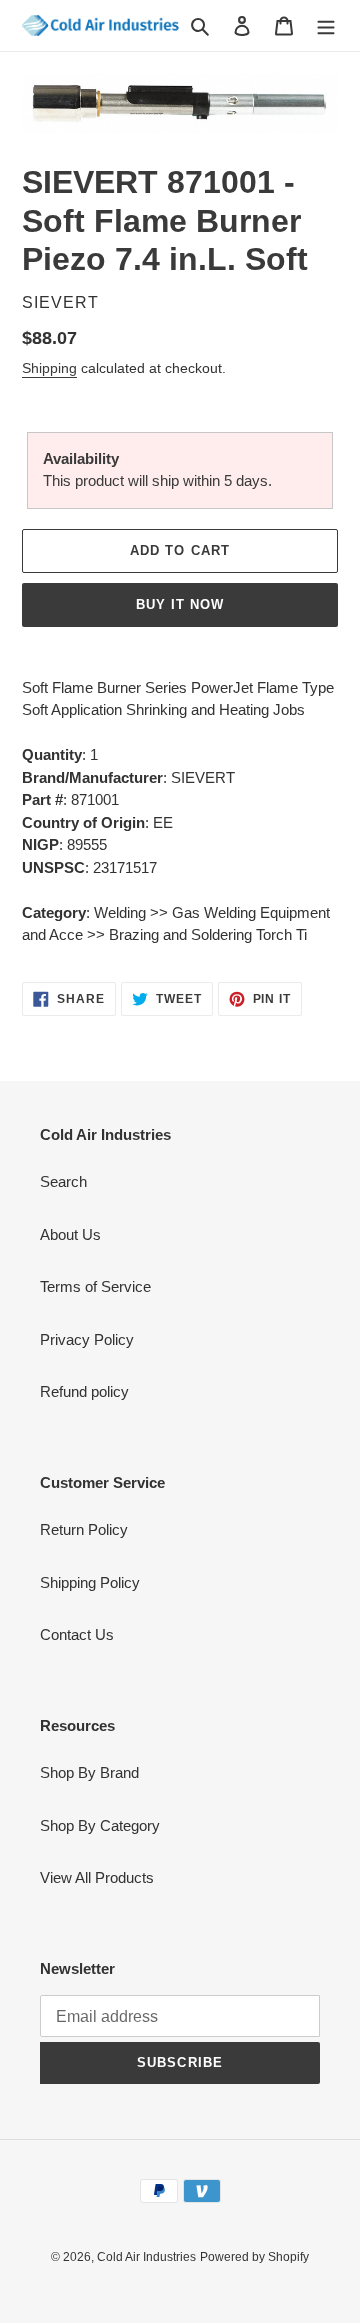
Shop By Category (100, 1825)
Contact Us (77, 1634)
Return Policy (84, 1529)
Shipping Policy (90, 1582)
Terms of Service (95, 1286)
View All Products (97, 1877)
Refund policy (84, 1391)
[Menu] (326, 25)
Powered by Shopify (254, 2257)
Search (63, 1181)
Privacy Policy (87, 1339)
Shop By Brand (89, 1772)
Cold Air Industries (146, 2257)
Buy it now (180, 604)
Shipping (49, 368)
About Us (70, 1234)
